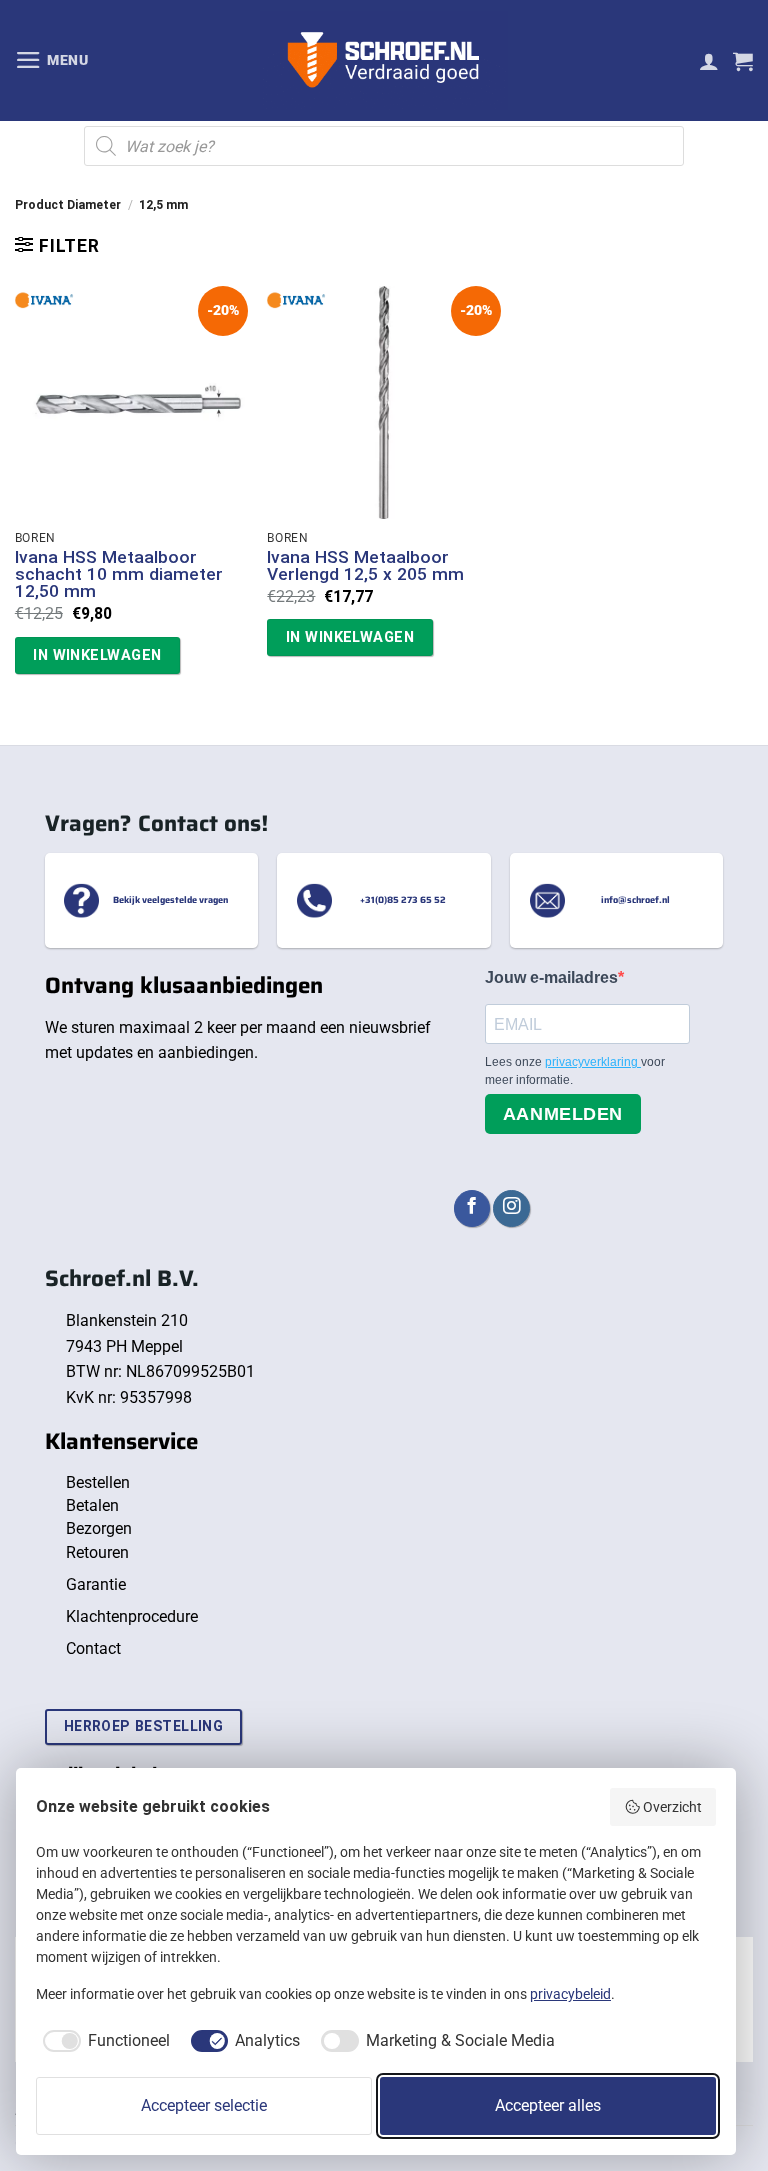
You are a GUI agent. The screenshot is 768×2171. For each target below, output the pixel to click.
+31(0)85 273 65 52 (403, 900)
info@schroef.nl (635, 900)
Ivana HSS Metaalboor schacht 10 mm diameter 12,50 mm (119, 575)
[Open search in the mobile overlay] (384, 146)
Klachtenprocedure (132, 1616)
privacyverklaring (593, 1062)
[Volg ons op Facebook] (472, 1208)
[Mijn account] (709, 61)
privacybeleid (570, 1994)
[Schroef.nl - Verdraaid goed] (384, 61)
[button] (52, 60)
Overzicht (672, 1807)
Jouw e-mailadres (551, 977)
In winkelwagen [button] (97, 655)
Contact (93, 1648)
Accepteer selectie (204, 2105)
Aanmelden (563, 1114)
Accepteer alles (548, 2105)
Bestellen (98, 1482)
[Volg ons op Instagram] (511, 1208)
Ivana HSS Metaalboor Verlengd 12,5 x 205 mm (365, 566)
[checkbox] (103, 2041)
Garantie (96, 1584)
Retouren (97, 1552)
